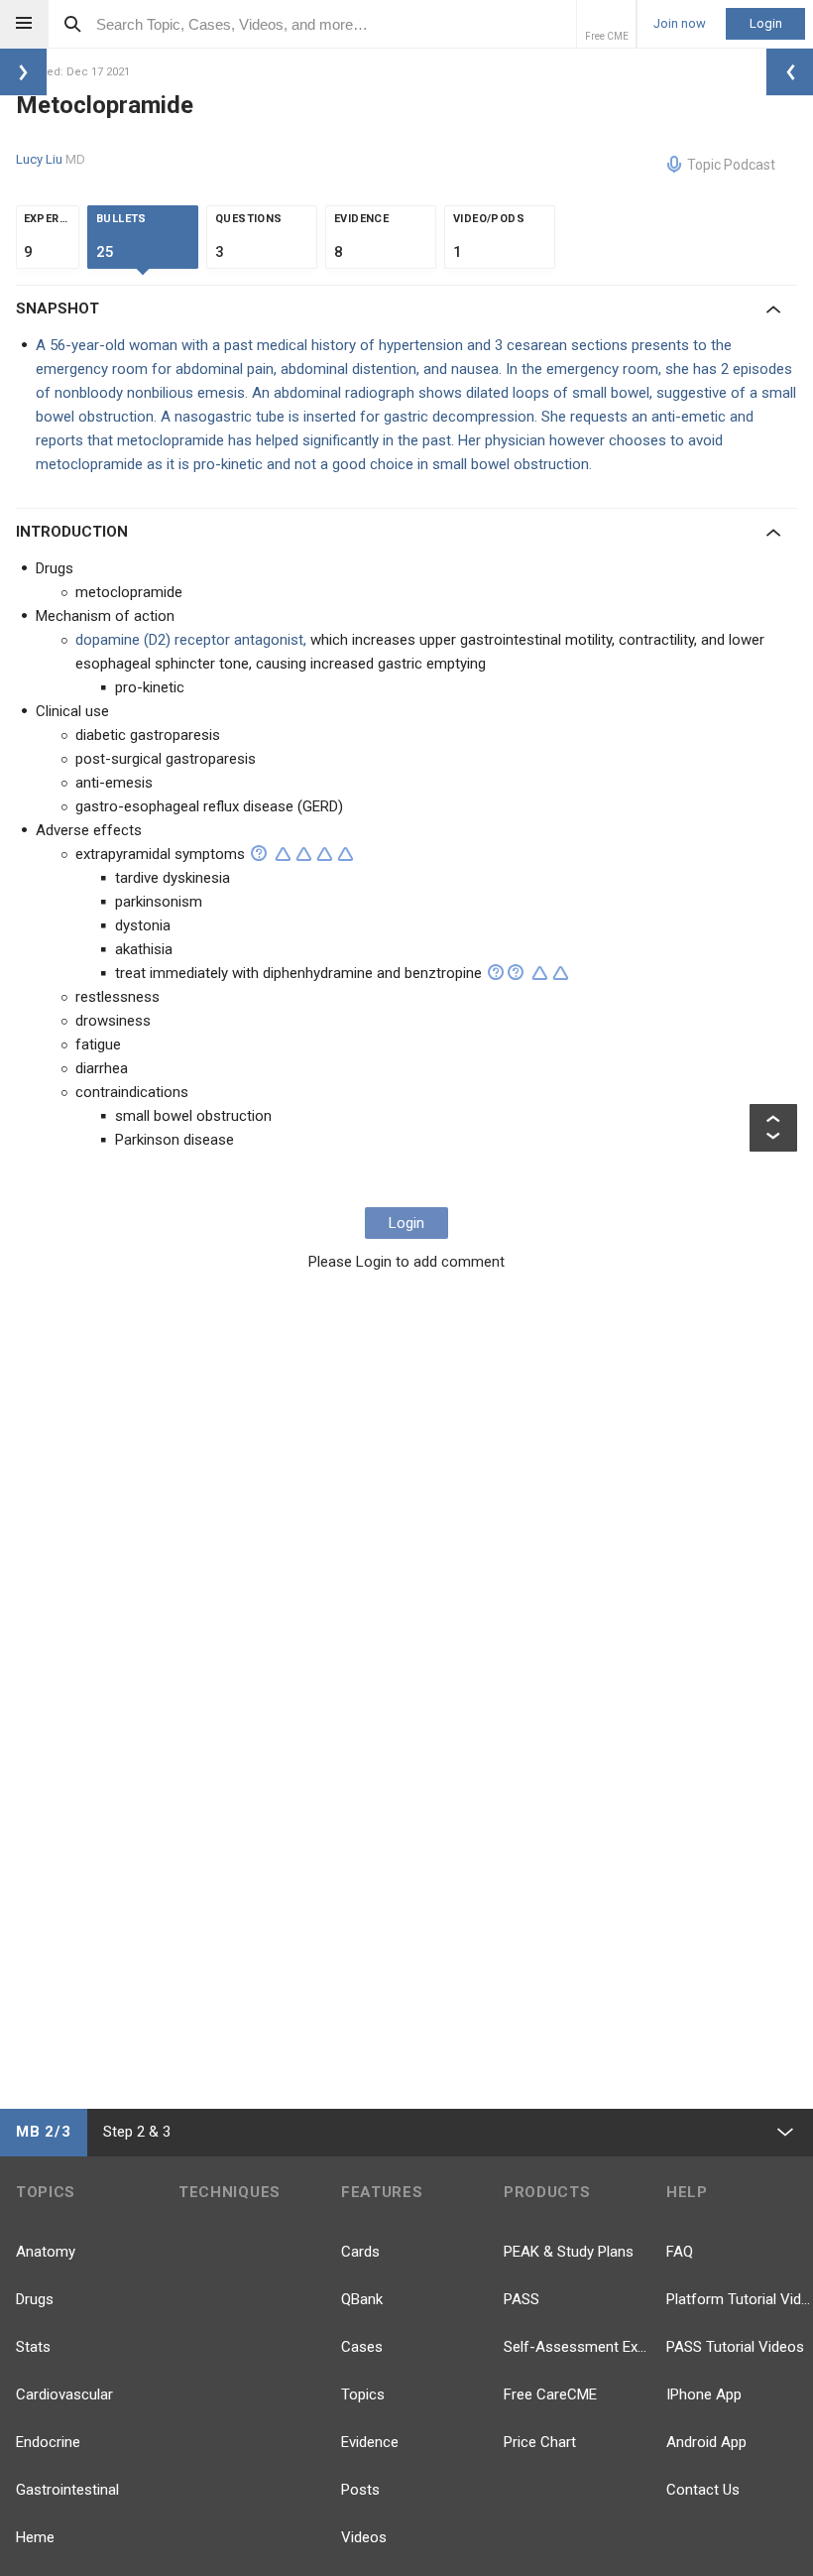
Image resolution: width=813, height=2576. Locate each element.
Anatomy (46, 2252)
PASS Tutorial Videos (735, 2347)
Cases (362, 2347)
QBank (362, 2299)
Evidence (370, 2442)
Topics (363, 2394)
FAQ (680, 2252)
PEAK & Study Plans (569, 2252)
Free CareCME (550, 2394)
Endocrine (48, 2442)
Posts (360, 2490)
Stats (33, 2347)
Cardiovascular (64, 2394)
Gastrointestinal (67, 2490)
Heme (35, 2537)
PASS (522, 2299)
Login (766, 23)
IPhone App (704, 2394)
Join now (680, 24)
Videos (364, 2537)
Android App (706, 2442)
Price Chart (540, 2442)
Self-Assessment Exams (577, 2347)
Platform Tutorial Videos (740, 2299)
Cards (360, 2252)
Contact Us (703, 2490)
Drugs (35, 2299)
